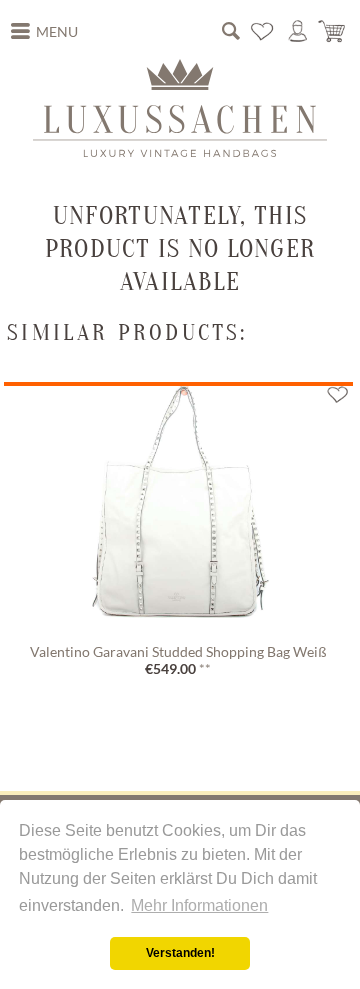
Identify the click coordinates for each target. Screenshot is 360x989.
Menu (57, 32)
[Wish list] (263, 31)
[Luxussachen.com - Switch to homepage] (180, 108)
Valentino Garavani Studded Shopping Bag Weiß (178, 652)
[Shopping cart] (333, 31)
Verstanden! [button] (180, 953)
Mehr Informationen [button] (199, 905)
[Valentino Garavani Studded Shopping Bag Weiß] (178, 511)
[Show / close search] (231, 31)
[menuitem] (45, 32)
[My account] (298, 31)
